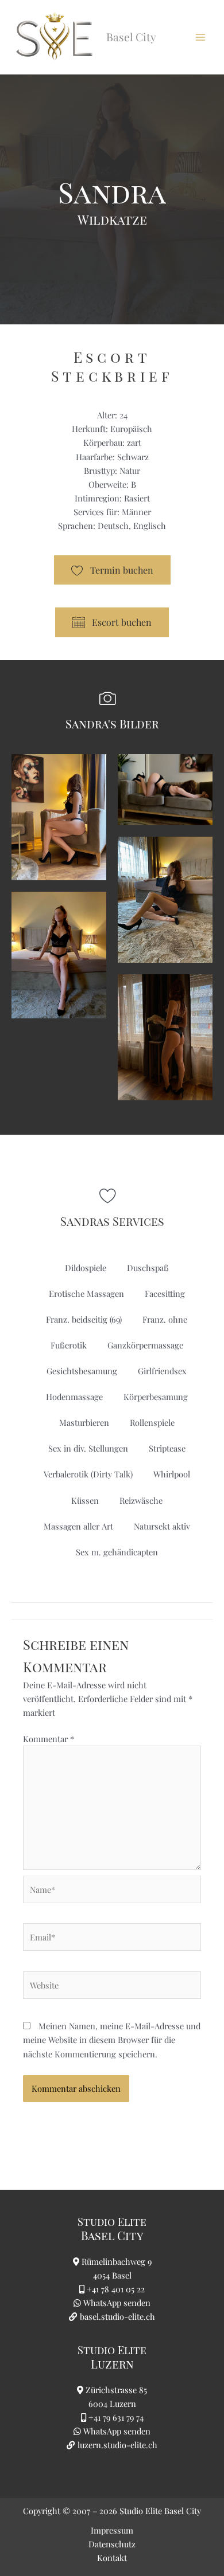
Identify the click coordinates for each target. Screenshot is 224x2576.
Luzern (112, 2364)
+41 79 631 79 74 (116, 2417)
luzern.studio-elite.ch (116, 2445)
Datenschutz (112, 2544)
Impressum (112, 2530)
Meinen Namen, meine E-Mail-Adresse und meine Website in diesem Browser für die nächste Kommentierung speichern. (112, 2040)
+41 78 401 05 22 (116, 2289)
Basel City (112, 2235)
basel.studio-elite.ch (116, 2316)
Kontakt (112, 2558)
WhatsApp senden (117, 2303)
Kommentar (49, 1739)
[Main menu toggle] (200, 37)
